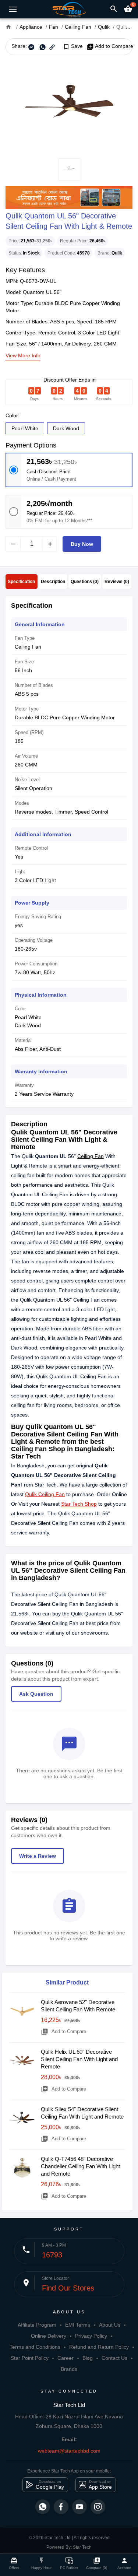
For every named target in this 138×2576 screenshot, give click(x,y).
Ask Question (36, 1694)
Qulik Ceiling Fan (45, 1494)
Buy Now (82, 544)
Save (73, 46)
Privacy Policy (91, 2336)
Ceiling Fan (91, 1156)
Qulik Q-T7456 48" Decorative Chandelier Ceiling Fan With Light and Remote (80, 2166)
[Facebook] (61, 2507)
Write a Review (38, 1856)
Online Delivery (49, 2336)
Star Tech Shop (79, 1504)
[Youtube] (79, 2507)
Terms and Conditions (35, 2347)
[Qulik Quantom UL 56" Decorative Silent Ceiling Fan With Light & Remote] (69, 107)
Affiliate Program (37, 2325)
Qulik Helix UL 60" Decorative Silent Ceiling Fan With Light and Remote (79, 2059)
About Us (110, 2325)
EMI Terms (78, 2325)
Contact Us (114, 2358)
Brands (69, 2369)
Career (66, 2358)
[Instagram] (98, 2507)
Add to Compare (110, 46)
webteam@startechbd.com (69, 2451)
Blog (88, 2358)
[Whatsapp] (43, 2507)
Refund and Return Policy (99, 2347)
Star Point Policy (30, 2358)
